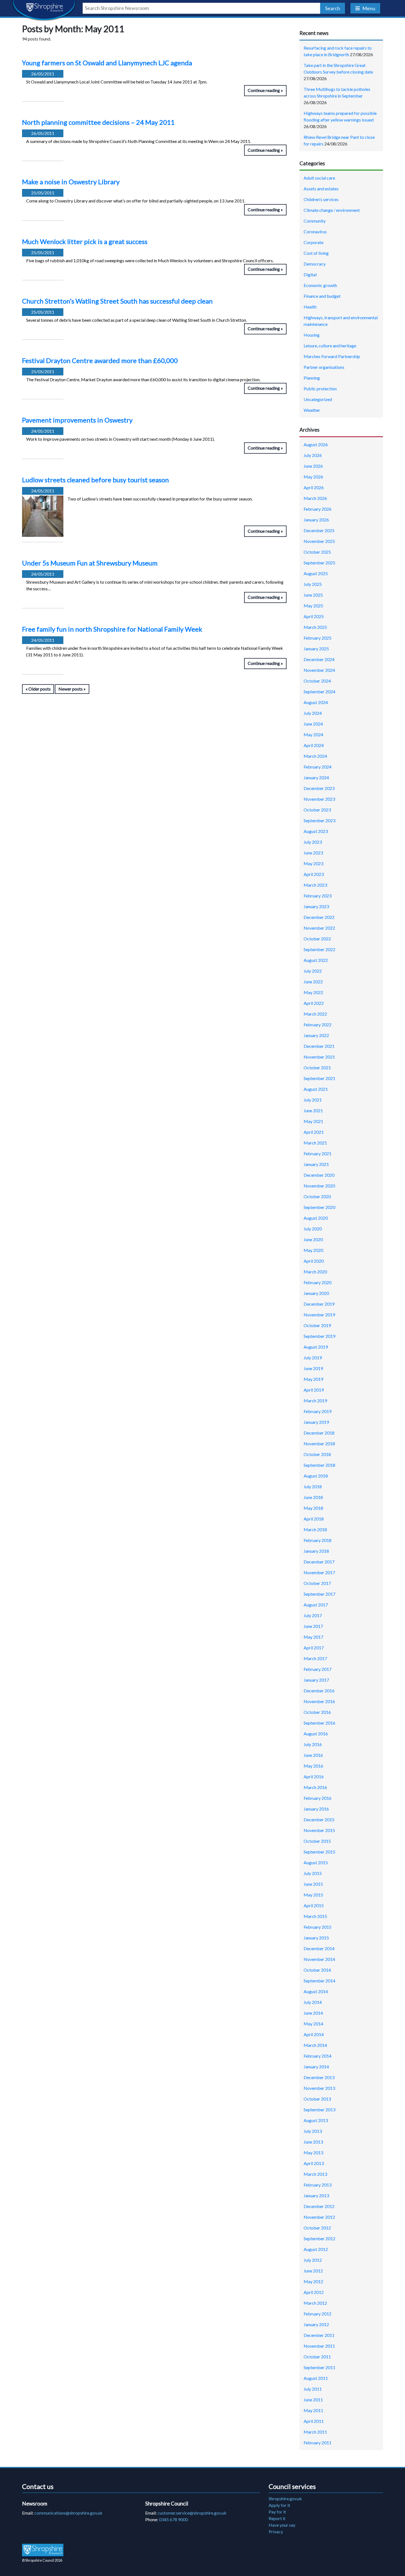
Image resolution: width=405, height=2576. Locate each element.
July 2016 (313, 1744)
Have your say (282, 2525)
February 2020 (318, 1282)
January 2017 (316, 1680)
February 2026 (318, 509)
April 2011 (314, 2421)
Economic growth (320, 285)
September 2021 (319, 1078)
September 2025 (319, 563)
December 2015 (319, 1819)
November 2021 (319, 1057)
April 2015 (314, 1905)
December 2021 (319, 1046)
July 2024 (313, 713)
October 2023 (317, 810)
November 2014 (319, 1959)
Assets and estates (321, 189)
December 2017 (319, 1562)
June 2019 (313, 1368)
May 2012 (313, 2281)
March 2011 (315, 2432)
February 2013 (318, 2185)
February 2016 (318, 1798)
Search (333, 8)
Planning (312, 378)
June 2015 (313, 1884)
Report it (277, 2518)
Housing (312, 335)
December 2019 (319, 1304)
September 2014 (319, 1981)
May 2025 (313, 606)
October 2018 (317, 1454)
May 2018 (313, 1508)
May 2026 (313, 477)
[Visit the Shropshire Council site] (43, 2550)
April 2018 (314, 1519)
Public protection (320, 389)
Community (315, 221)
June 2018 (313, 1497)
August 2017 (316, 1605)
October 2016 (317, 1712)
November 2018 (319, 1443)
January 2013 (316, 2195)
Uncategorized (318, 399)
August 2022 (316, 960)
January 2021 (316, 1164)
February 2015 (318, 1927)
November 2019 (319, 1315)
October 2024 (317, 681)
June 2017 (313, 1626)
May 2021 (313, 1121)
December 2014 (319, 1948)
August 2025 (316, 573)
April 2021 (314, 1132)
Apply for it (279, 2505)
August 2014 (316, 1991)
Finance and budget (322, 296)
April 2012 (314, 2292)
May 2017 (313, 1637)
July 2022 (313, 971)
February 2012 (318, 2314)
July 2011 (313, 2389)
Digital (310, 274)
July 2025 (313, 584)
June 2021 (313, 1110)
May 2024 (313, 734)
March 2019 (315, 1401)
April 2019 (314, 1390)
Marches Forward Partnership (332, 356)
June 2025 (313, 595)
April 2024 (314, 745)
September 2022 (319, 949)
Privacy (276, 2532)
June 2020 (313, 1239)
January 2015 (316, 1938)
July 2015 (313, 1873)
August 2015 (316, 1862)
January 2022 (316, 1035)
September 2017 (319, 1594)
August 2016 (316, 1734)
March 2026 (315, 498)
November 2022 (319, 928)
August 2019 (316, 1347)
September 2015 (319, 1852)
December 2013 (319, 2077)
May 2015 (313, 1895)
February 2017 (318, 1669)
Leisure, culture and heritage (330, 346)
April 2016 (314, 1777)
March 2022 (315, 1014)
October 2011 (317, 2357)
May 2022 (313, 992)
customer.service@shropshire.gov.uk (192, 2513)
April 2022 (314, 1003)
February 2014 (318, 2056)
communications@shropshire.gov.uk (68, 2513)
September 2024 (319, 692)
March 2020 (315, 1272)
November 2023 (319, 799)
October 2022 (317, 939)
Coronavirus (315, 232)
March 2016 (315, 1787)
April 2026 (314, 487)
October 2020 (317, 1196)
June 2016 (313, 1755)
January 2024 (316, 777)
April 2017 (314, 1648)
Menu (369, 8)
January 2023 (316, 906)
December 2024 (319, 659)
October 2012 (317, 2228)
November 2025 (319, 541)
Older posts (40, 689)
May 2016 (313, 1766)
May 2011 (313, 2410)
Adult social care (319, 178)
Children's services (321, 199)
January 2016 (316, 1809)
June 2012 (313, 2271)
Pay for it (277, 2512)
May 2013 (313, 2152)
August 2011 (316, 2378)
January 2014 (316, 2067)
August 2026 (316, 444)
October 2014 (317, 1970)
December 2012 (319, 2206)
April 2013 (314, 2163)
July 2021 (313, 1100)
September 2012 (319, 2238)
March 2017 (315, 1658)
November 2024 (319, 670)
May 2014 (313, 2024)
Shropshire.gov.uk (285, 2498)
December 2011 (319, 2335)
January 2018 (316, 1551)
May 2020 (313, 1250)
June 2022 (313, 982)
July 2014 (313, 2002)
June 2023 (313, 853)
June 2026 (313, 466)
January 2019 (316, 1422)
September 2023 (319, 820)
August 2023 (316, 831)
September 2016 (319, 1723)
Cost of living (316, 253)
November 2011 (319, 2346)
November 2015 (319, 1830)
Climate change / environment (332, 210)
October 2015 (317, 1841)
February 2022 (318, 1025)
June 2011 (313, 2400)
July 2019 (313, 1358)
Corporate (314, 242)
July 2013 (313, 2131)
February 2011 (318, 2443)
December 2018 (319, 1433)
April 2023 (314, 874)
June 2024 (313, 724)
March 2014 (315, 2045)
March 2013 (315, 2174)
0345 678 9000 (173, 2519)
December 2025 (319, 530)
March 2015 (315, 1916)
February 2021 (318, 1153)
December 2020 (319, 1175)
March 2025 (315, 627)
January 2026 (316, 520)
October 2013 (317, 2099)
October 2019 (317, 1325)
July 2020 (313, 1229)
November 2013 (319, 2088)
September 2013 (319, 2110)
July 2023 (313, 842)
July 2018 (313, 1486)
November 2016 (319, 1701)
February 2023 (318, 896)
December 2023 (319, 788)
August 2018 (316, 1476)
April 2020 (314, 1261)
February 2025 (318, 638)
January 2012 (316, 2324)
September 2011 (319, 2367)
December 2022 (319, 917)
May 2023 (313, 863)
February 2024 (318, 767)
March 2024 (315, 756)
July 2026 (313, 455)
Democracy (315, 264)
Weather (312, 410)
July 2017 (313, 1615)
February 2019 (318, 1411)
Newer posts (71, 689)
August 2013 (316, 2120)
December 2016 (319, 1691)
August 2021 (316, 1089)
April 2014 (314, 2034)
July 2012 (313, 2260)
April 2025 (314, 616)
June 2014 (313, 2013)
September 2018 (319, 1465)
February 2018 (318, 1540)
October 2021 (317, 1068)
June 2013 (313, 2142)
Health (310, 307)
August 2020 (316, 1218)
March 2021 (315, 1143)
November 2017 (319, 1572)
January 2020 (316, 1293)
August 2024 (316, 702)
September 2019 (319, 1336)
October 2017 (317, 1583)
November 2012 (319, 2217)
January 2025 (316, 649)
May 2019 (313, 1379)
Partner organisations (324, 367)
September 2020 (319, 1207)
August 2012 (316, 2249)
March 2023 (315, 885)
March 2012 (315, 2303)
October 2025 (317, 552)
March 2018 (315, 1529)
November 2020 (319, 1186)
